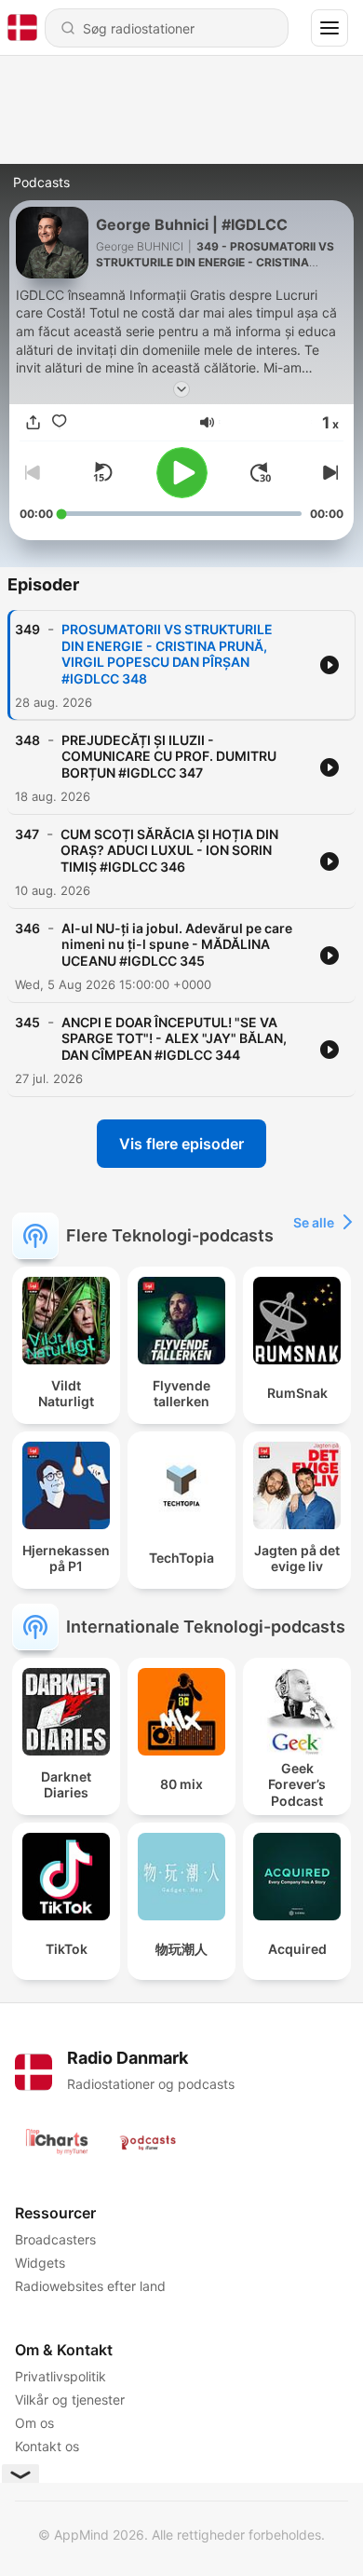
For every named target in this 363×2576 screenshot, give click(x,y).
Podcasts (41, 182)
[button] (207, 422)
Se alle (314, 1222)
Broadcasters (55, 2239)
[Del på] (33, 422)
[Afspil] (182, 473)
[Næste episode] (329, 472)
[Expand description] (181, 389)
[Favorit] (59, 422)
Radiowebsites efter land (90, 2286)
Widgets (40, 2263)
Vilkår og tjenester (70, 2400)
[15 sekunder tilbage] (102, 472)
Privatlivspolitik (60, 2376)
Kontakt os (47, 2446)
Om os (34, 2423)
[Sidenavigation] (329, 28)
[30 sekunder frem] (261, 472)
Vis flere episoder (181, 1144)
